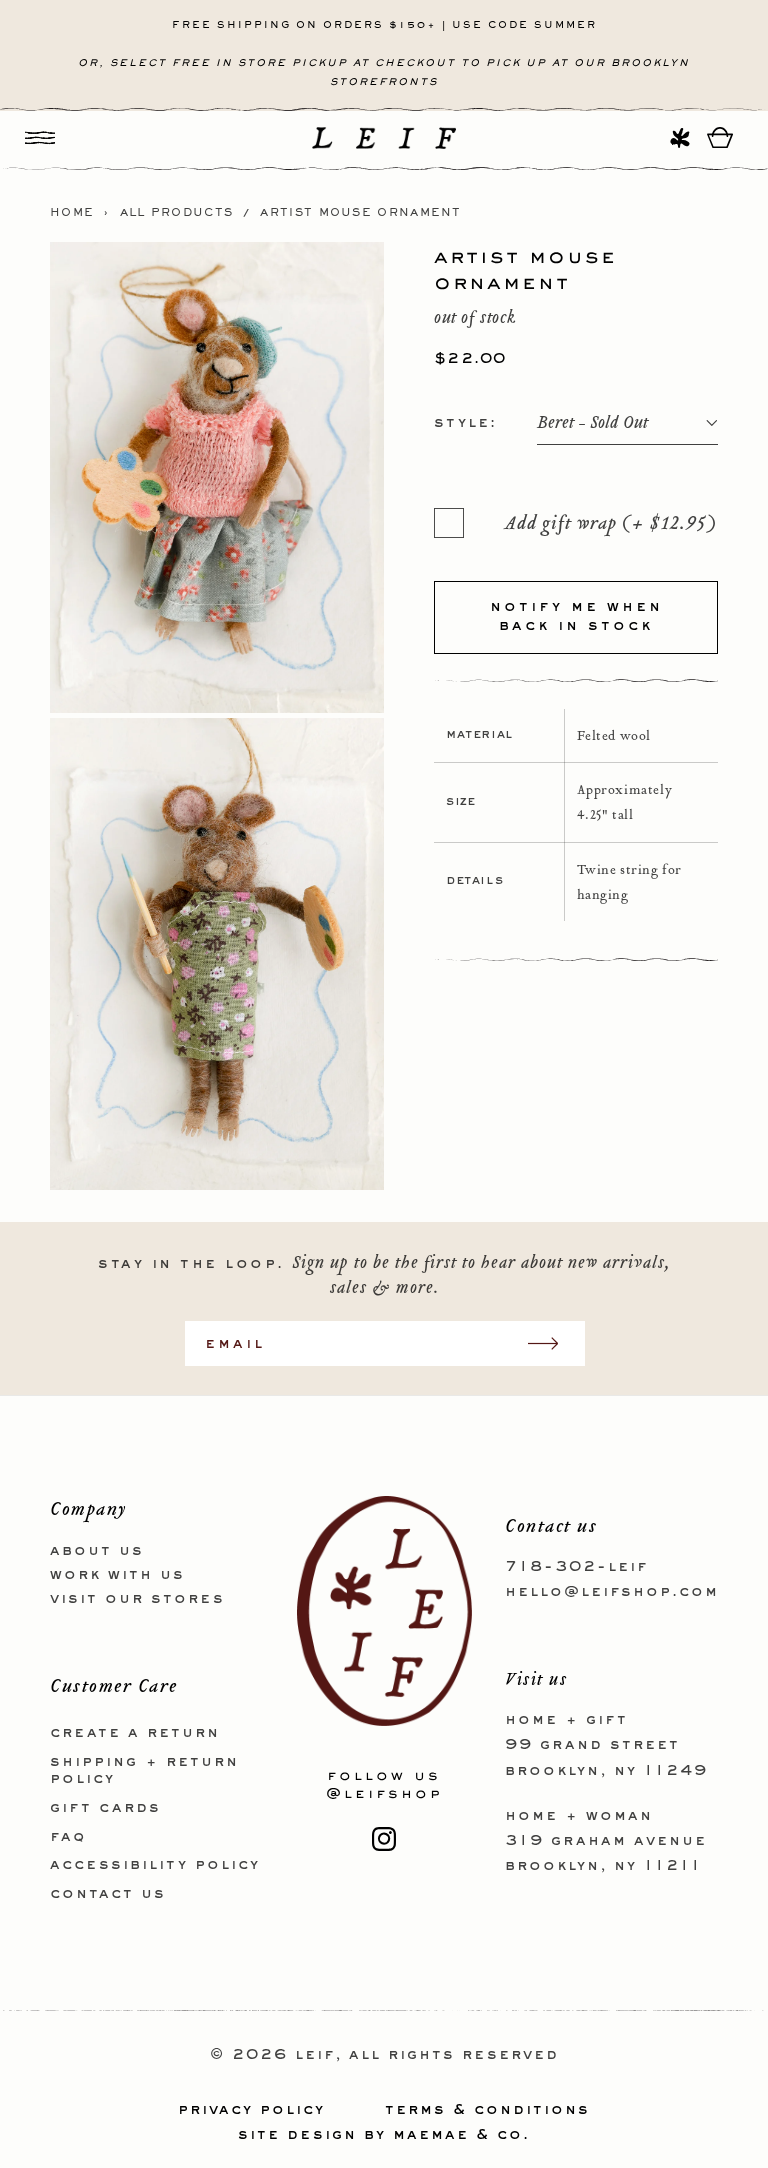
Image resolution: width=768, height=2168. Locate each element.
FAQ (68, 1837)
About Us (97, 1551)
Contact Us (108, 1894)
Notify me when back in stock (576, 617)
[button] (40, 137)
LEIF (315, 2055)
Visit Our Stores (137, 1599)
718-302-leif (576, 1567)
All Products (177, 213)
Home (72, 213)
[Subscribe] (553, 1343)
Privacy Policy (251, 2110)
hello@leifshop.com (612, 1592)
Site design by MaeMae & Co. (384, 2135)
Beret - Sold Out (592, 423)
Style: (465, 423)
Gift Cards (105, 1808)
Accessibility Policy (155, 1865)
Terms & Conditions (487, 2110)
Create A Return (135, 1733)
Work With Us (117, 1575)
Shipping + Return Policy (144, 1770)
